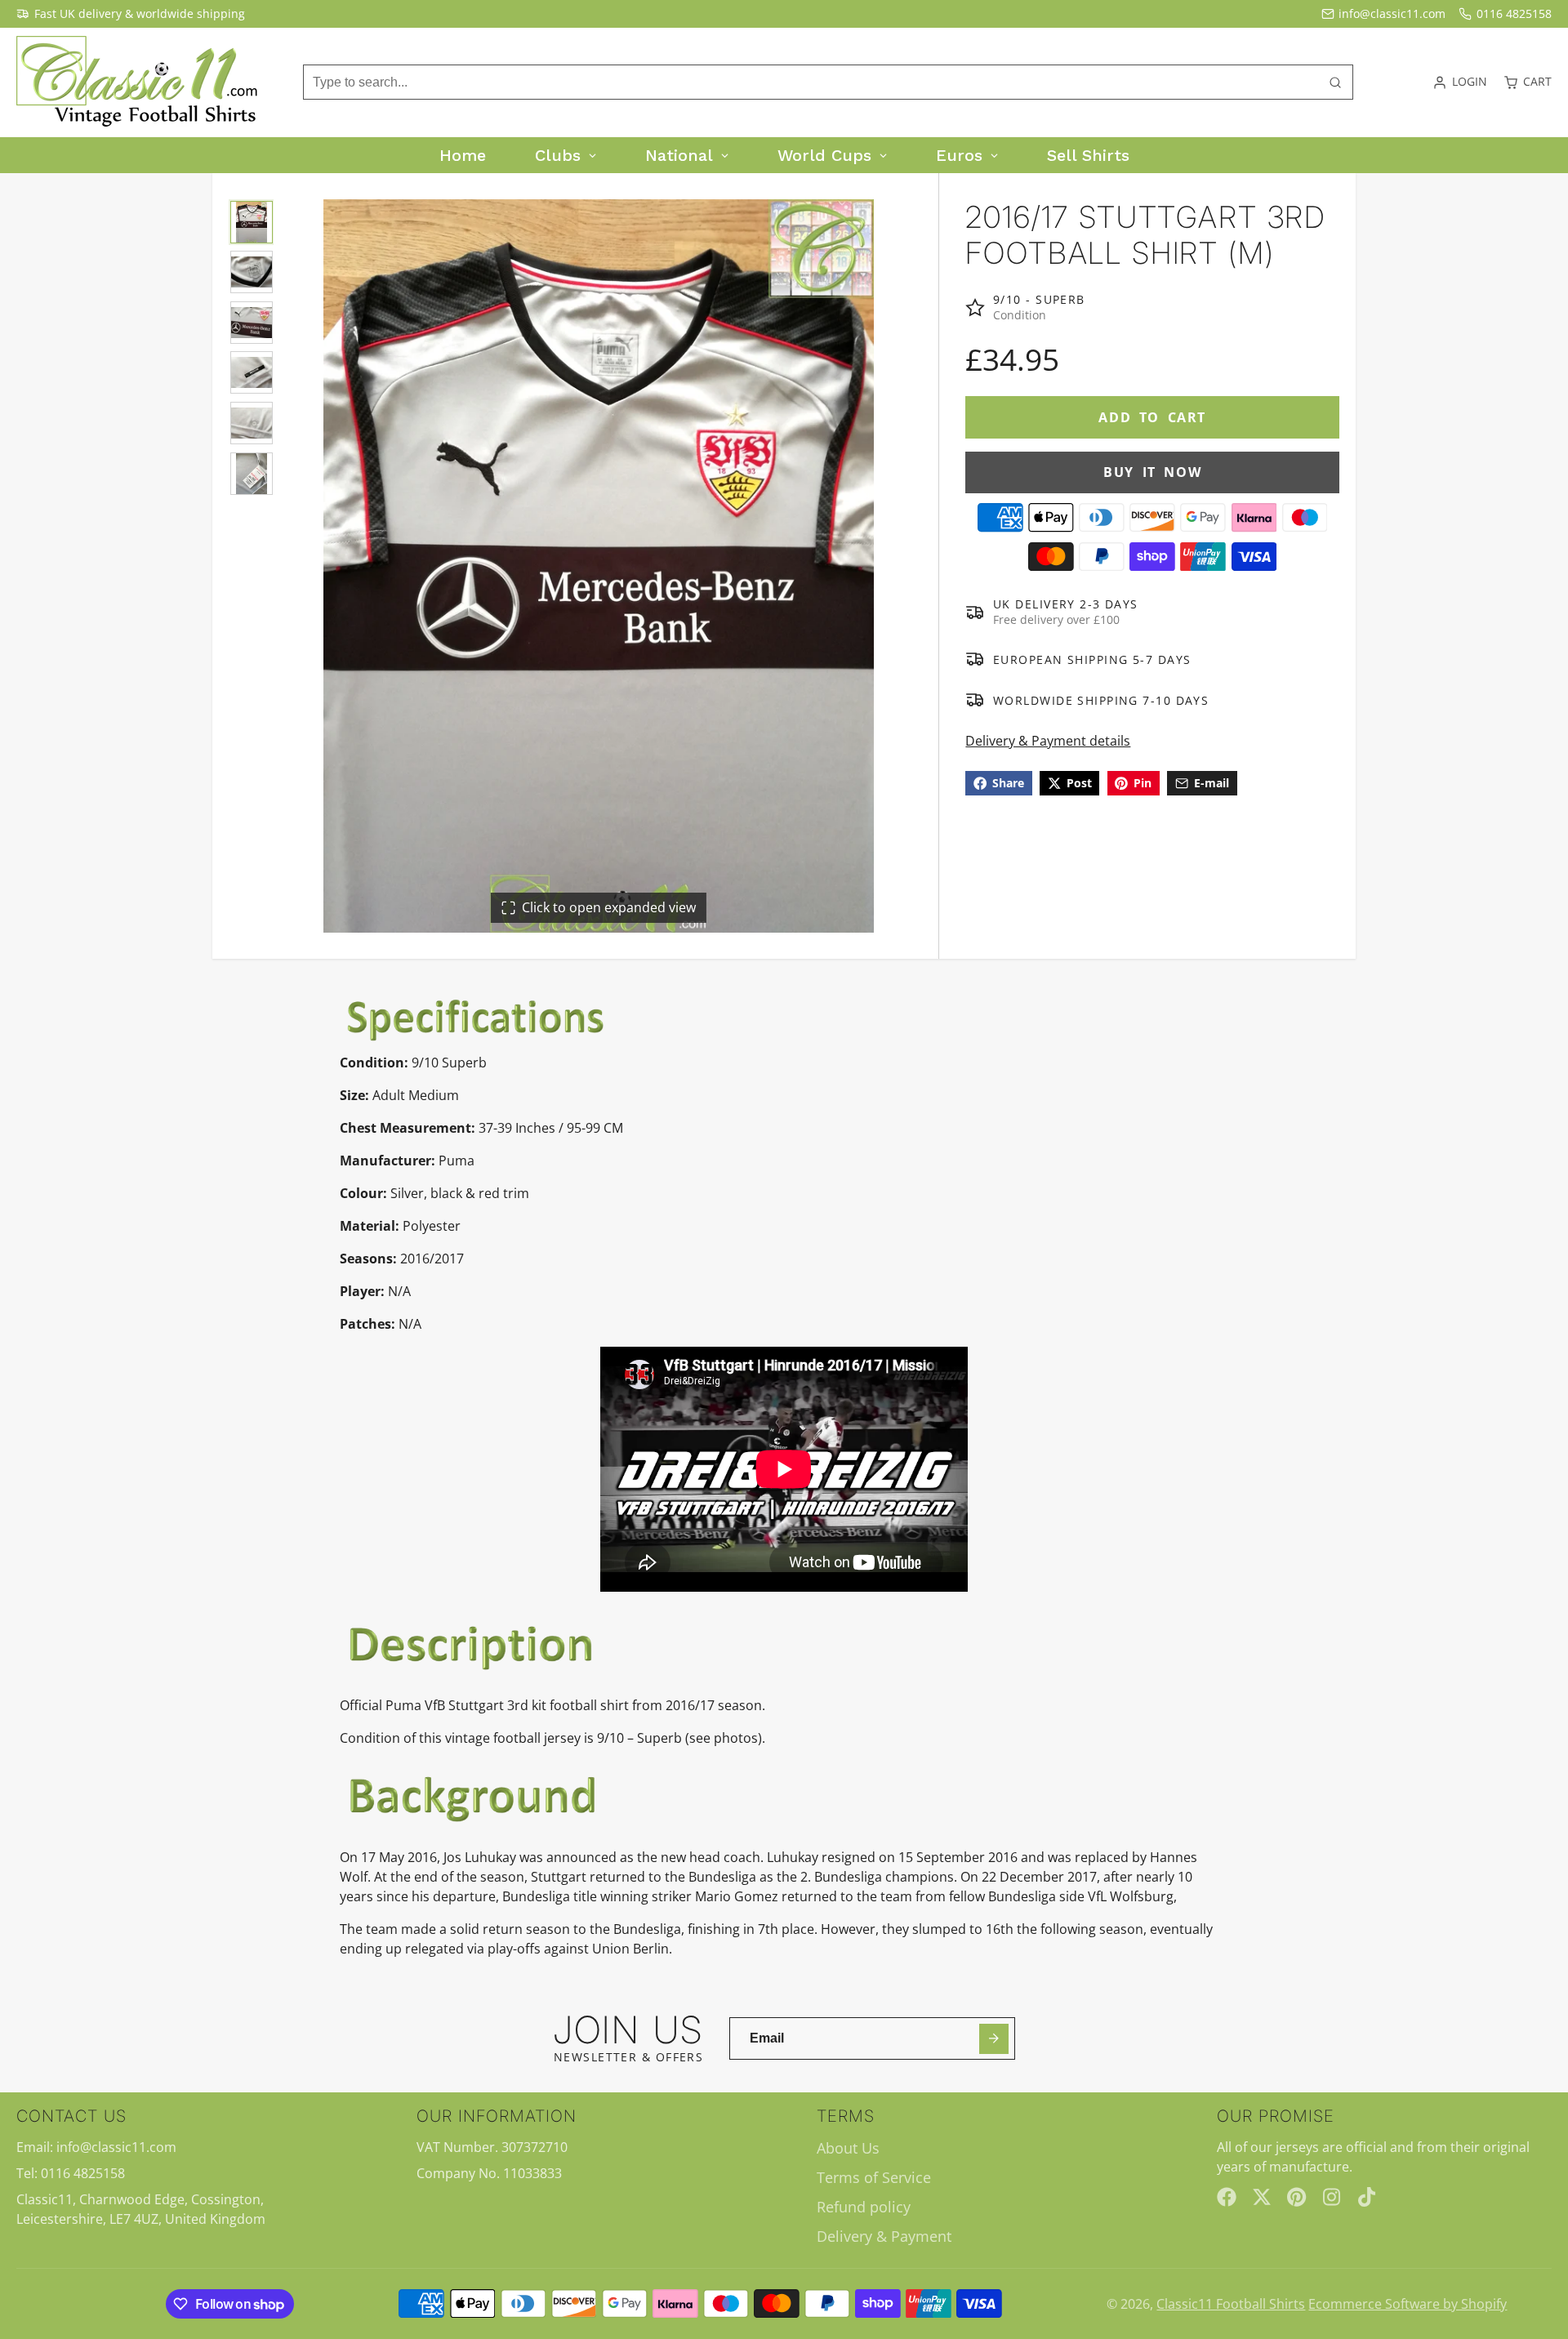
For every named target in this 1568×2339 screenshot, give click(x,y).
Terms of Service (874, 2177)
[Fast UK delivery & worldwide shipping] (131, 14)
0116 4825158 (1514, 13)
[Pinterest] (1297, 2197)
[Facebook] (1227, 2197)
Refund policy (864, 2207)
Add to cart (1152, 417)
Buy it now (1152, 472)
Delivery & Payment (884, 2236)
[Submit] (994, 2039)
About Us (848, 2148)
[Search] (1335, 82)
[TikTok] (1368, 2197)
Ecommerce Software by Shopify (1408, 2304)
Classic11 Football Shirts (1231, 2304)
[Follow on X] (1262, 2197)
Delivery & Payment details (1048, 740)
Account (1460, 82)
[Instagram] (1333, 2197)
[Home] (139, 82)
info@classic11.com (1392, 13)
